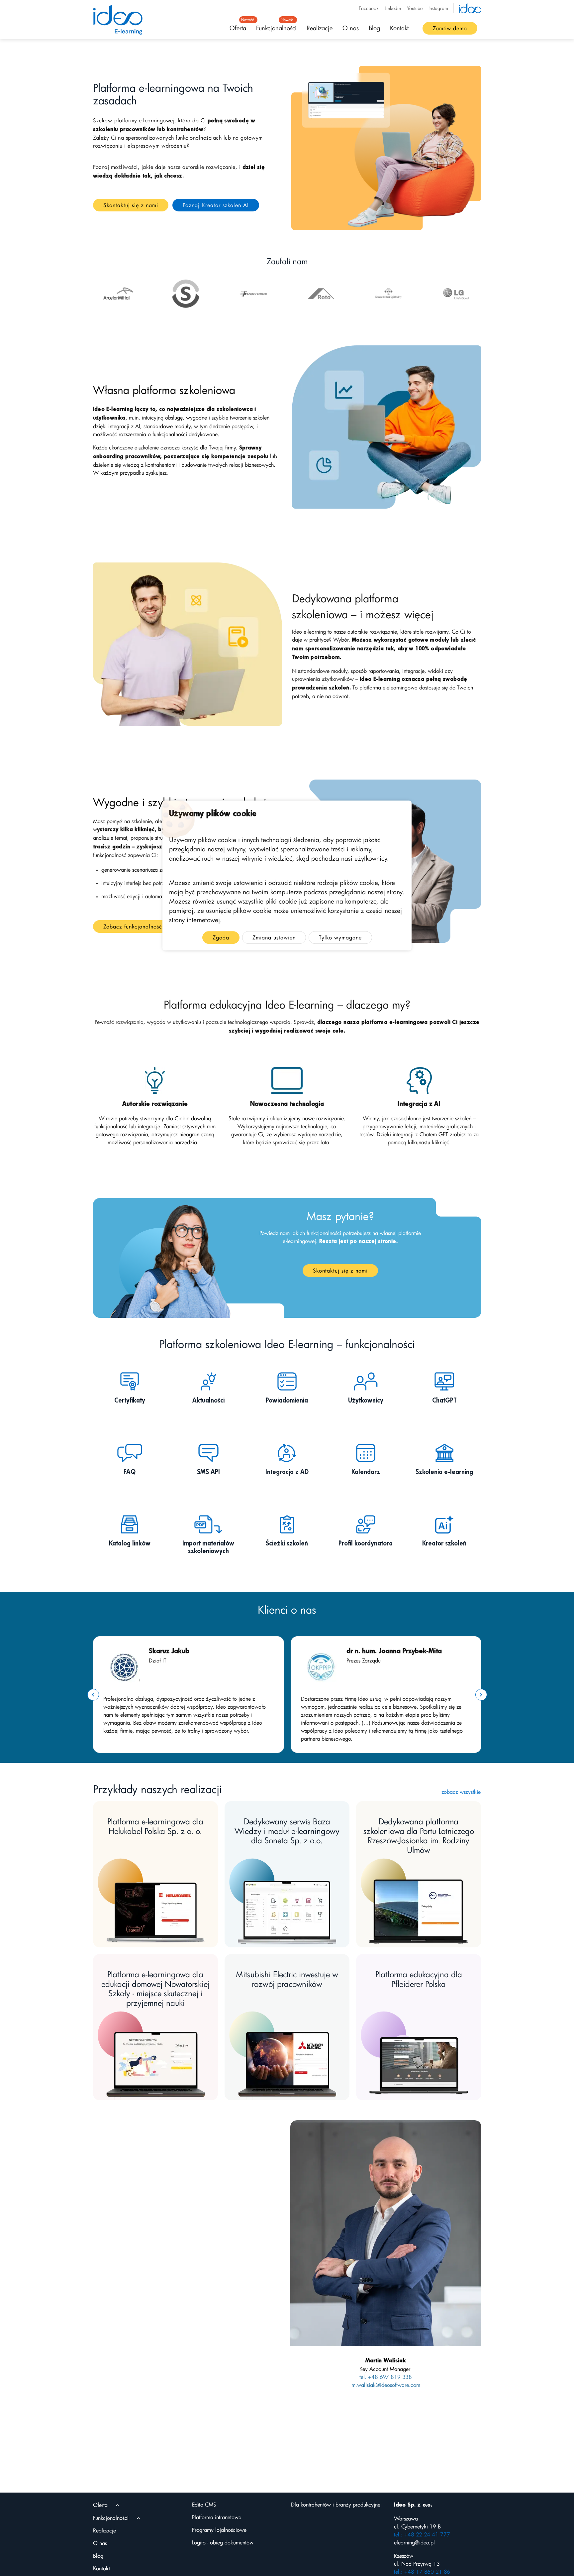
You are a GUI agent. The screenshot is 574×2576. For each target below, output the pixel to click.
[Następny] (481, 1695)
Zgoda (221, 937)
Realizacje (320, 28)
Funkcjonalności (276, 26)
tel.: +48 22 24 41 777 (422, 2534)
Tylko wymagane (340, 937)
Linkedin (393, 8)
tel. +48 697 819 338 (386, 2377)
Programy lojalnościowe (219, 2530)
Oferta (240, 26)
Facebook (369, 8)
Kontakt (399, 28)
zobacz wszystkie (461, 1792)
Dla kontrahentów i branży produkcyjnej (336, 2505)
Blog (374, 28)
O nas (351, 28)
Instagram (438, 8)
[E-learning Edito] (118, 20)
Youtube (415, 8)
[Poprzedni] (93, 1695)
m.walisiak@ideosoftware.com (386, 2385)
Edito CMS (204, 2505)
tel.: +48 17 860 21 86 (422, 2572)
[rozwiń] (117, 2505)
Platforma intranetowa (217, 2517)
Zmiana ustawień (274, 937)
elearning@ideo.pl (414, 2542)
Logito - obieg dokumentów (223, 2542)
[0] (118, 294)
